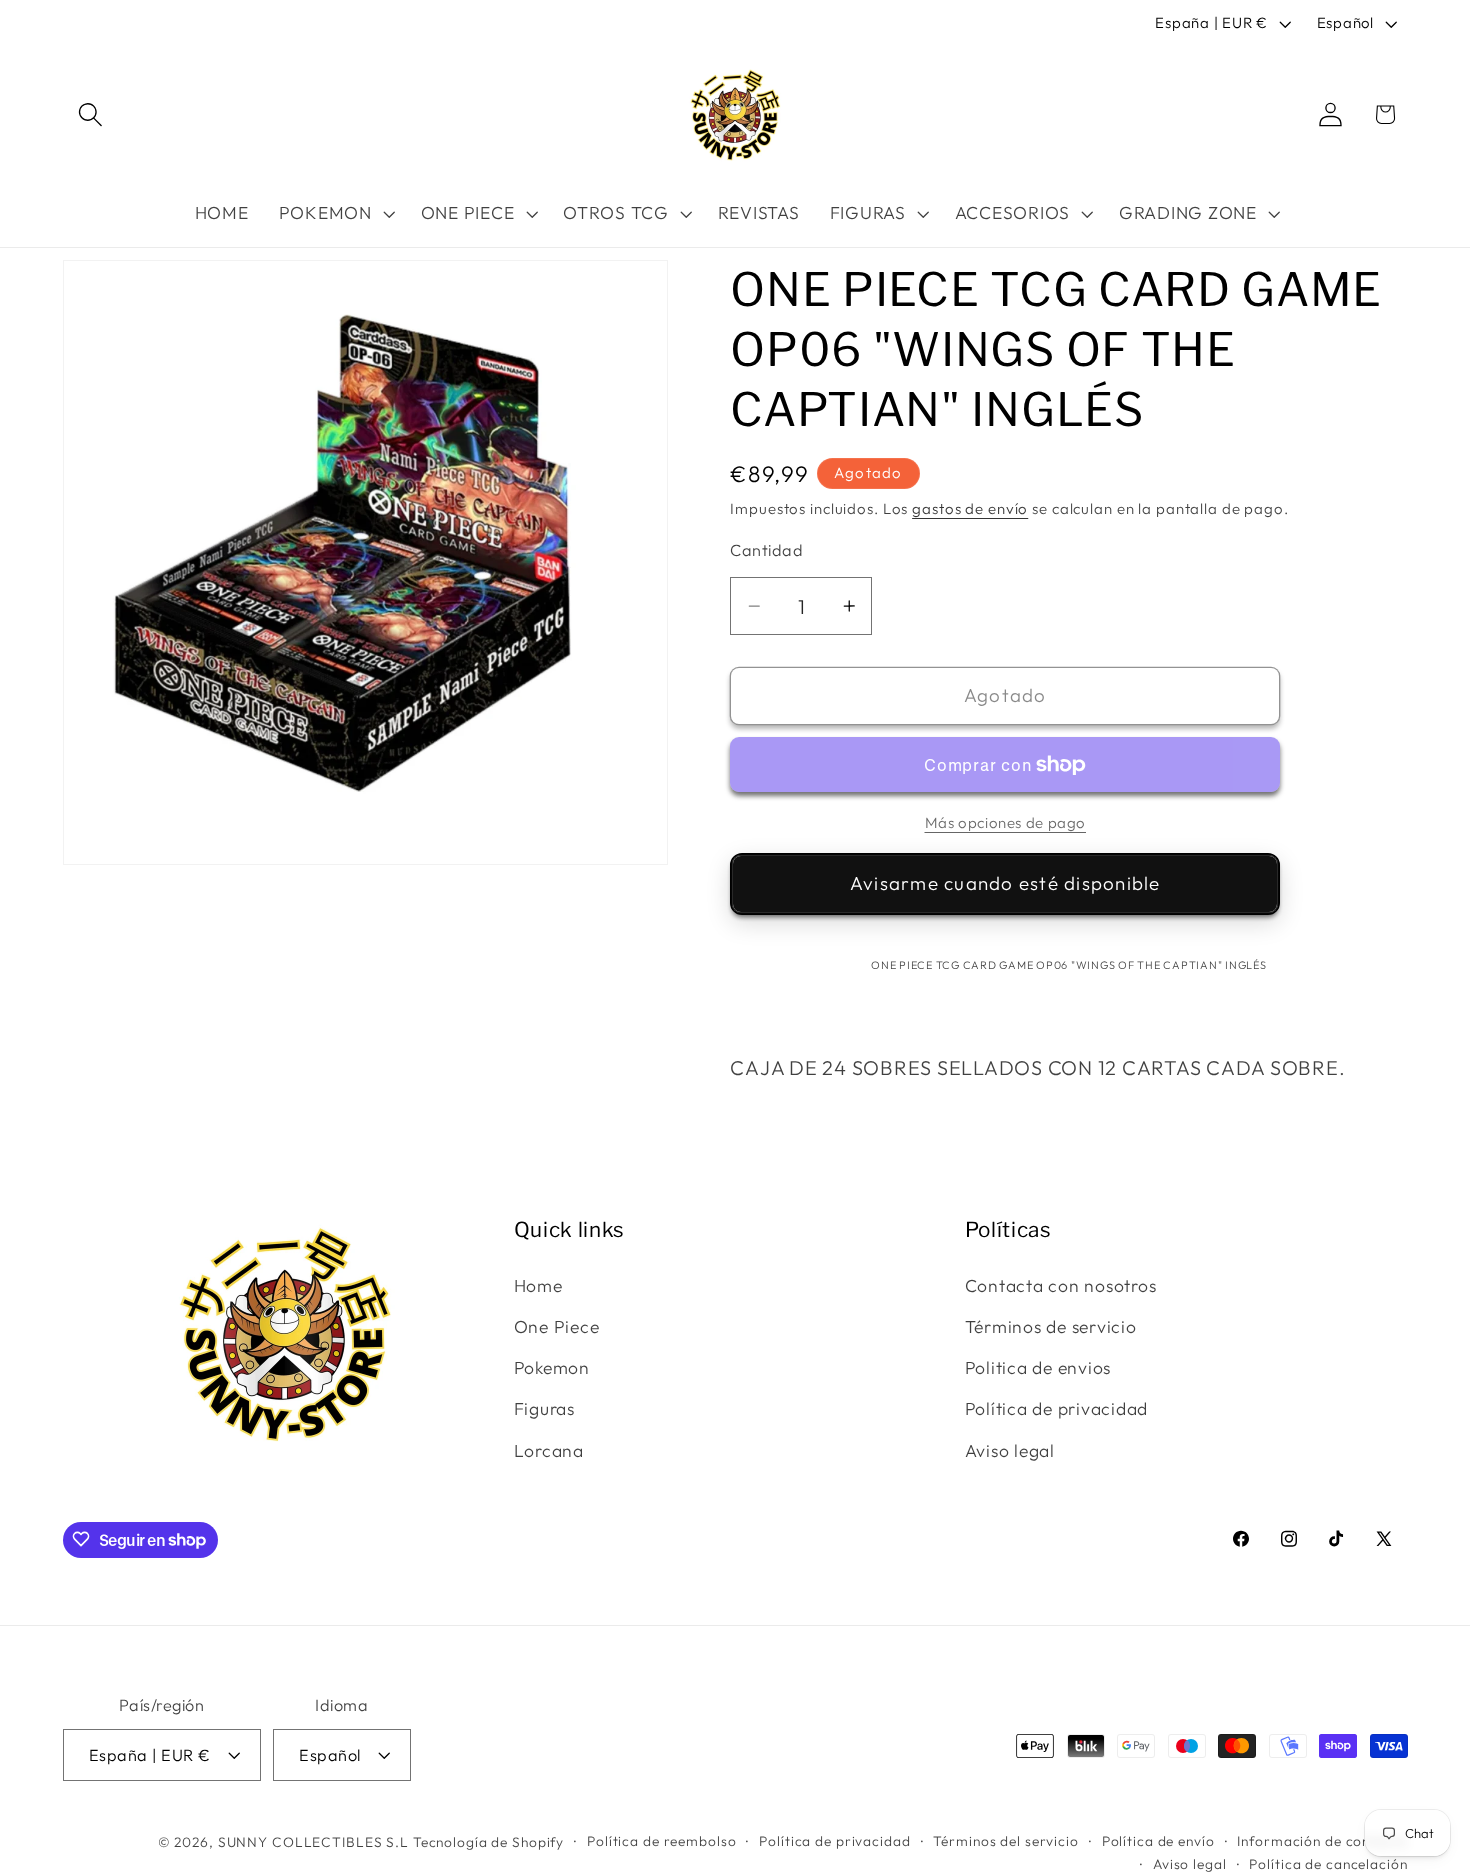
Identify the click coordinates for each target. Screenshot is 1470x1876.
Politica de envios (1038, 1367)
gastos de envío (970, 508)
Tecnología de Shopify (488, 1841)
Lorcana (549, 1450)
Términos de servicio (1051, 1326)
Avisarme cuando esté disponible (1005, 883)
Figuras (544, 1409)
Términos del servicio (1005, 1840)
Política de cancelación (1328, 1864)
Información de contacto (1322, 1840)
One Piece (557, 1326)
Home (538, 1285)
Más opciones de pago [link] (1006, 822)
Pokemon (552, 1367)
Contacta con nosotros (1061, 1285)
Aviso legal (1010, 1450)
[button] (90, 114)
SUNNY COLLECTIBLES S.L (313, 1841)
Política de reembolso (661, 1840)
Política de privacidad (1057, 1409)
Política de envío (1158, 1840)
